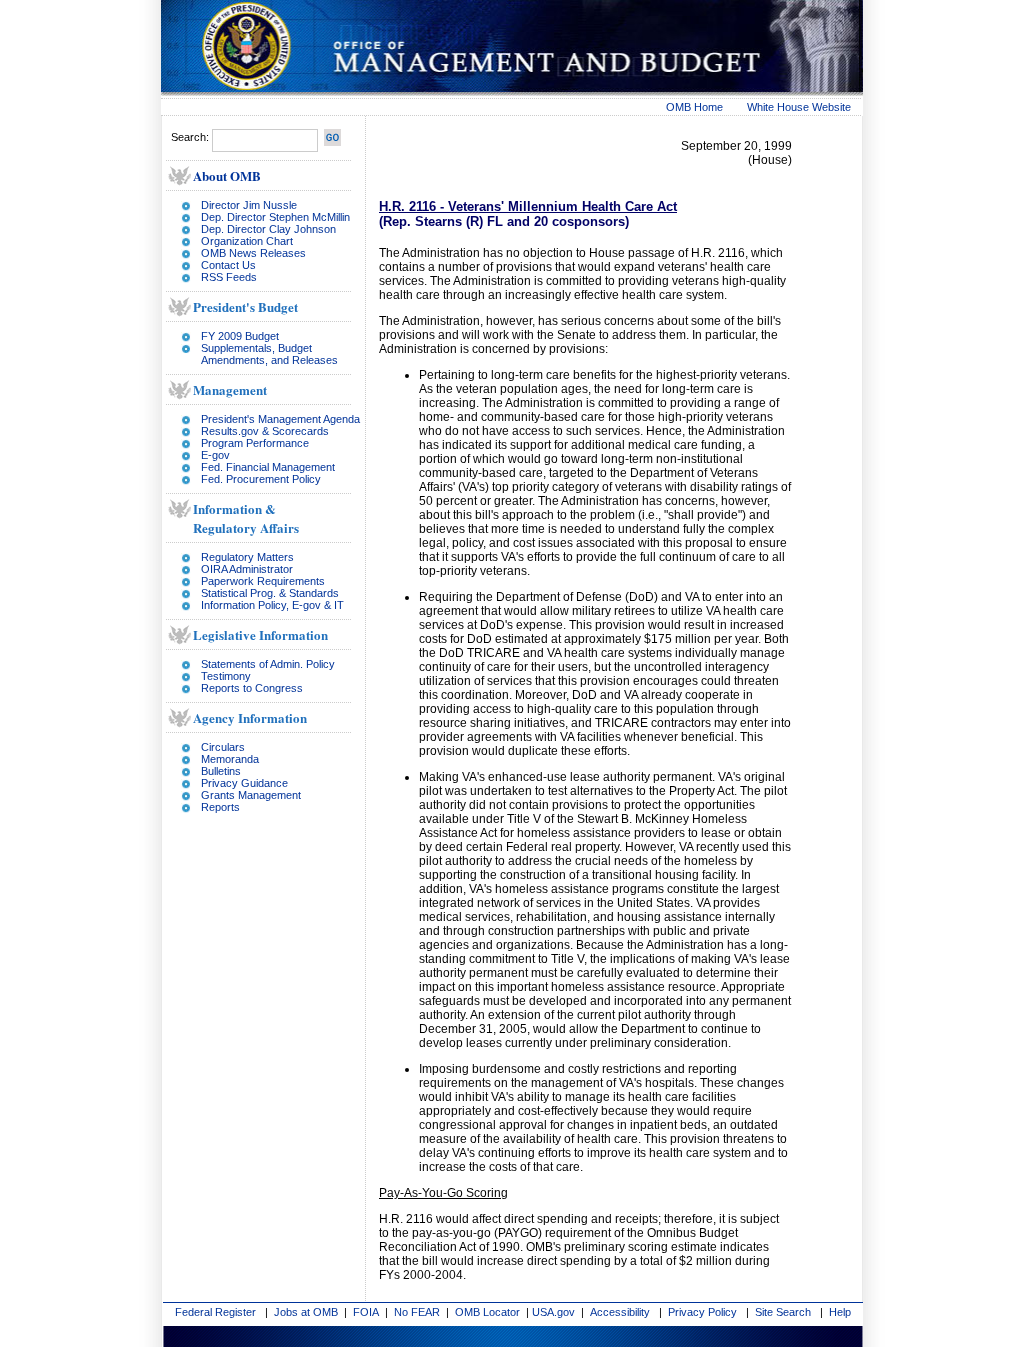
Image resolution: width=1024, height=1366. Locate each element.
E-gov (215, 455)
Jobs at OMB (306, 1312)
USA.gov (553, 1312)
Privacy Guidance (244, 783)
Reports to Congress (252, 688)
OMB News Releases (253, 253)
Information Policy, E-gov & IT (272, 605)
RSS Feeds (229, 277)
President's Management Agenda (280, 419)
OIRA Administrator (247, 569)
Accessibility (620, 1312)
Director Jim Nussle (249, 205)
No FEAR (417, 1312)
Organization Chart (247, 241)
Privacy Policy (702, 1312)
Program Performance (255, 443)
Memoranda (230, 759)
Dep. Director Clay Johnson (268, 229)
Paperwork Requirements (263, 581)
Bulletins (221, 771)
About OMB (227, 175)
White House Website (799, 107)
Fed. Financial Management (268, 467)
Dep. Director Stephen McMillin (275, 217)
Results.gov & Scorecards (265, 431)
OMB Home (694, 107)
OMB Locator (487, 1312)
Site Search (783, 1312)
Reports (220, 807)
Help (840, 1312)
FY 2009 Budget (240, 336)
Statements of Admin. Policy (268, 664)
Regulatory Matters (247, 557)
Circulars (223, 747)
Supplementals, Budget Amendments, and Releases (269, 354)
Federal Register (215, 1312)
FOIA (366, 1312)
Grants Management (251, 795)
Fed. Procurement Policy (261, 479)
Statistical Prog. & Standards (270, 593)
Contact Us (228, 265)
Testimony (226, 676)
